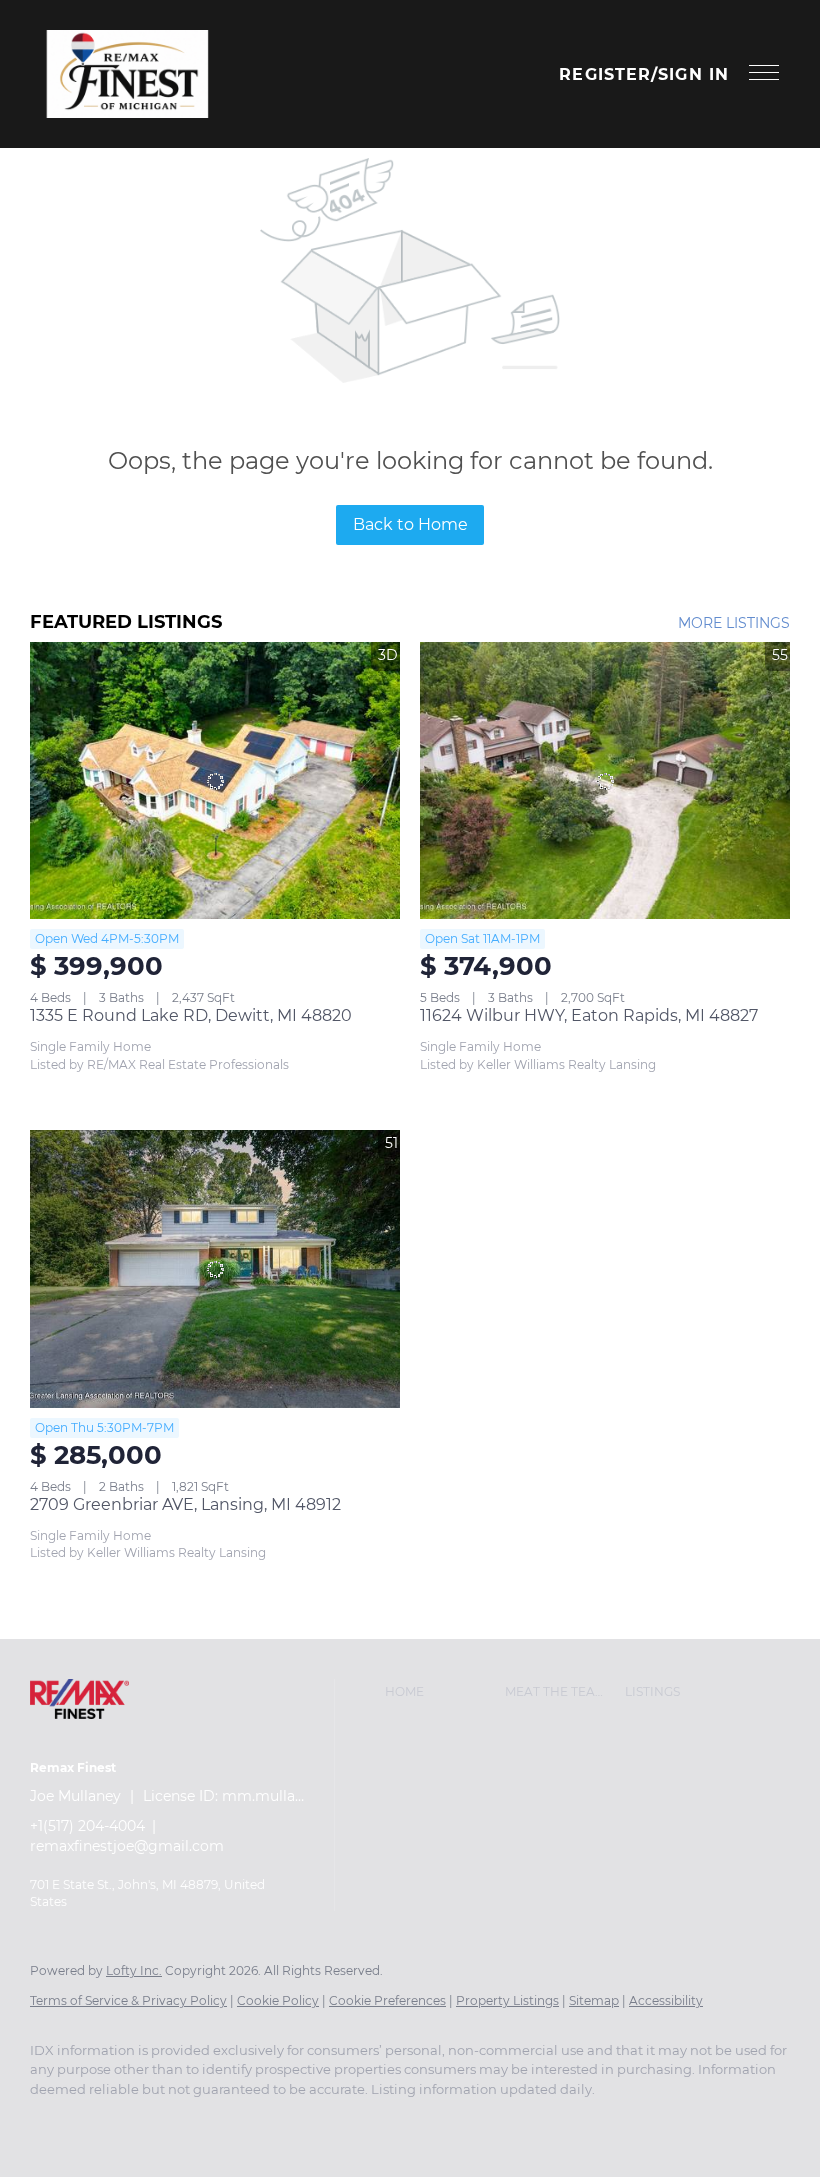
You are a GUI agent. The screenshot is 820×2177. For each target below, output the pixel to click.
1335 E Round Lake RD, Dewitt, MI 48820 (191, 1015)
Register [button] (605, 74)
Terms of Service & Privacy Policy (128, 2000)
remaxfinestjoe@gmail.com (127, 1846)
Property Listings (507, 2000)
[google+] (112, 2123)
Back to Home (410, 524)
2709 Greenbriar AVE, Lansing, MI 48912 (185, 1504)
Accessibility (666, 2000)
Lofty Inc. (134, 1970)
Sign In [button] (693, 74)
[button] (127, 74)
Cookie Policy (278, 2000)
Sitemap (594, 2000)
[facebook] (54, 2123)
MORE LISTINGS (734, 623)
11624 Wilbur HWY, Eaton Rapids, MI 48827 (589, 1015)
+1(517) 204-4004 (87, 1826)
